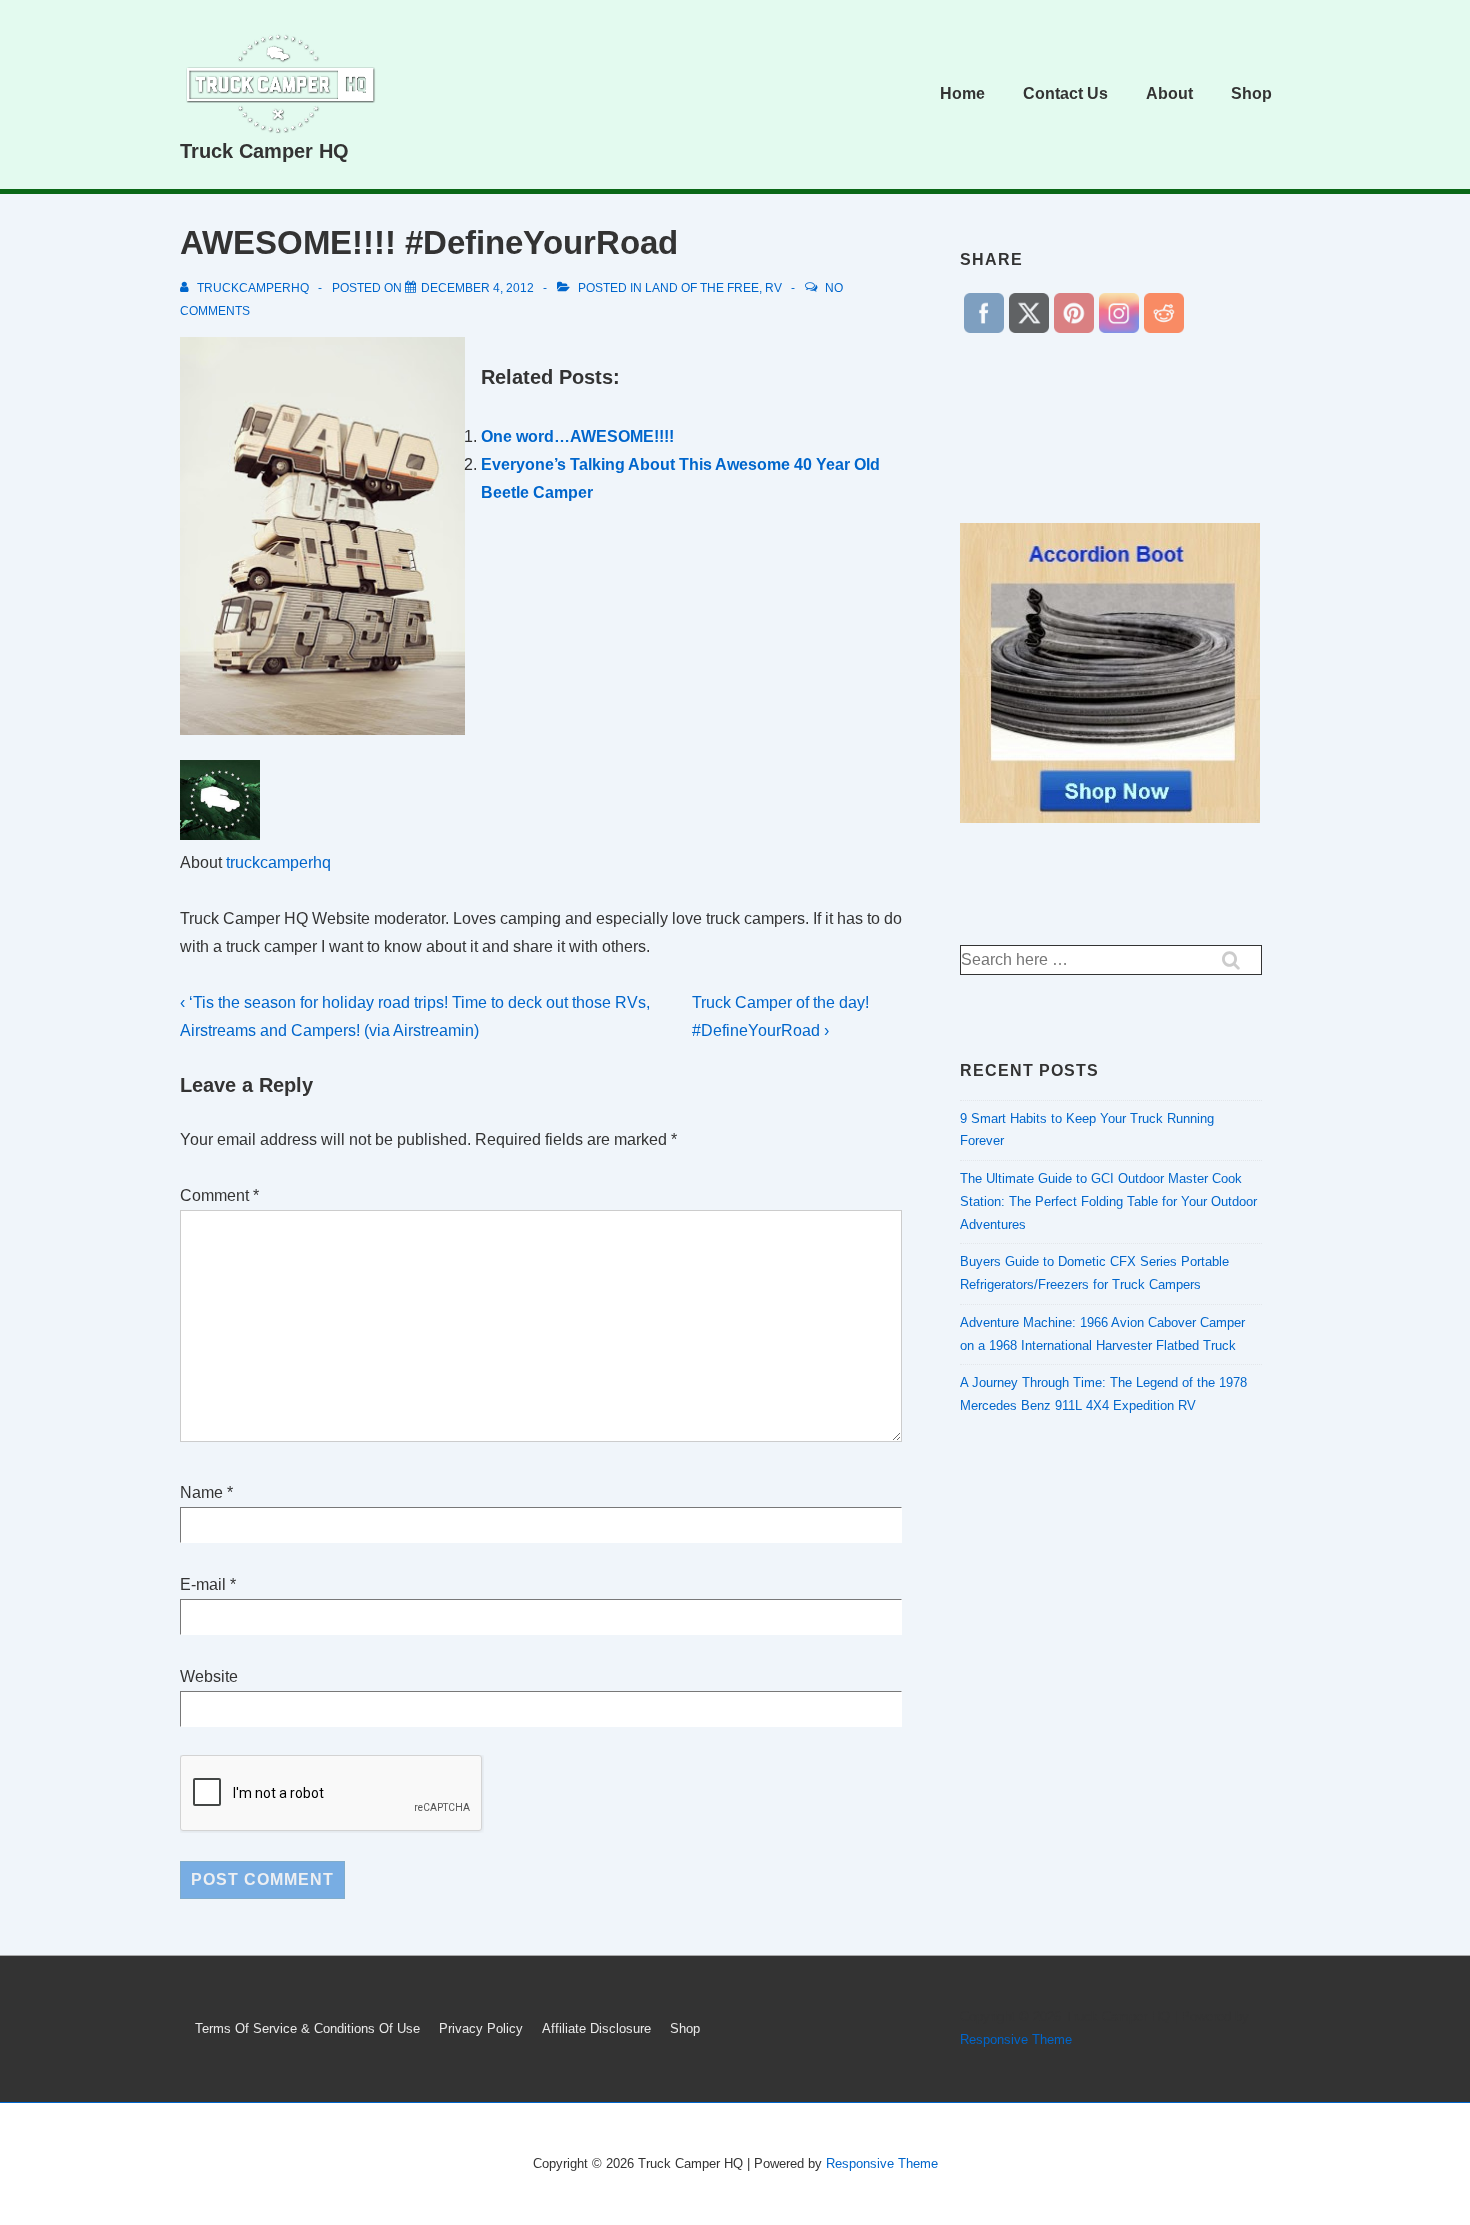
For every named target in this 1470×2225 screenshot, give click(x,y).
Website (209, 1676)
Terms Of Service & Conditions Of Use (307, 2028)
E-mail (203, 1584)
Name (201, 1492)
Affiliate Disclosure (596, 2028)
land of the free (702, 288)
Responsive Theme (1016, 2039)
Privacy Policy (481, 2028)
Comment (219, 1195)
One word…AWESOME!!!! (577, 436)
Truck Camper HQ (264, 151)
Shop (1251, 93)
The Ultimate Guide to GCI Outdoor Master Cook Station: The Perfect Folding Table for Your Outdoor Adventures (1108, 1201)
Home (962, 93)
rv (773, 288)
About (1169, 93)
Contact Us (1065, 93)
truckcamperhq (278, 862)
